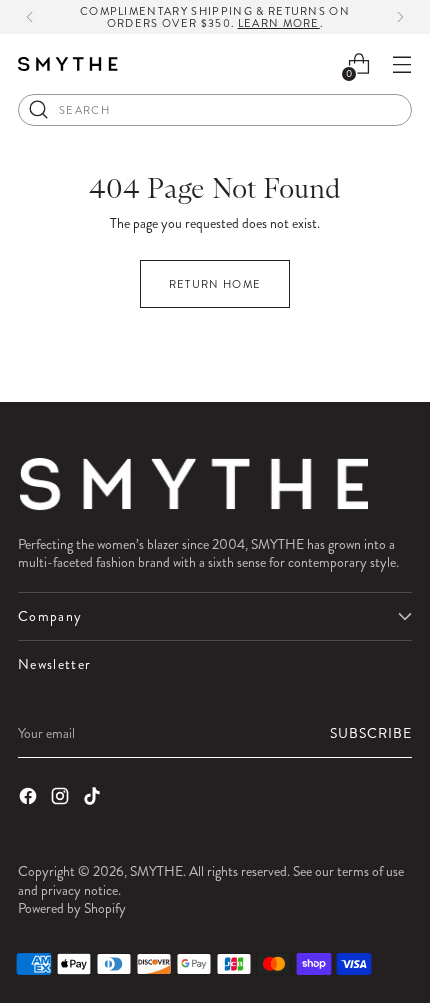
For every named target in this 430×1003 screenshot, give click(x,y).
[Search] (39, 110)
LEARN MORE (279, 23)
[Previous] (30, 17)
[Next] (400, 17)
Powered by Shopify (72, 908)
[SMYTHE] (68, 64)
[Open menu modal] (401, 64)
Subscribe (371, 733)
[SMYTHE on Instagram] (62, 798)
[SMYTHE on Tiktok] (94, 798)
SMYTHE (156, 871)
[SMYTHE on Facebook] (30, 798)
